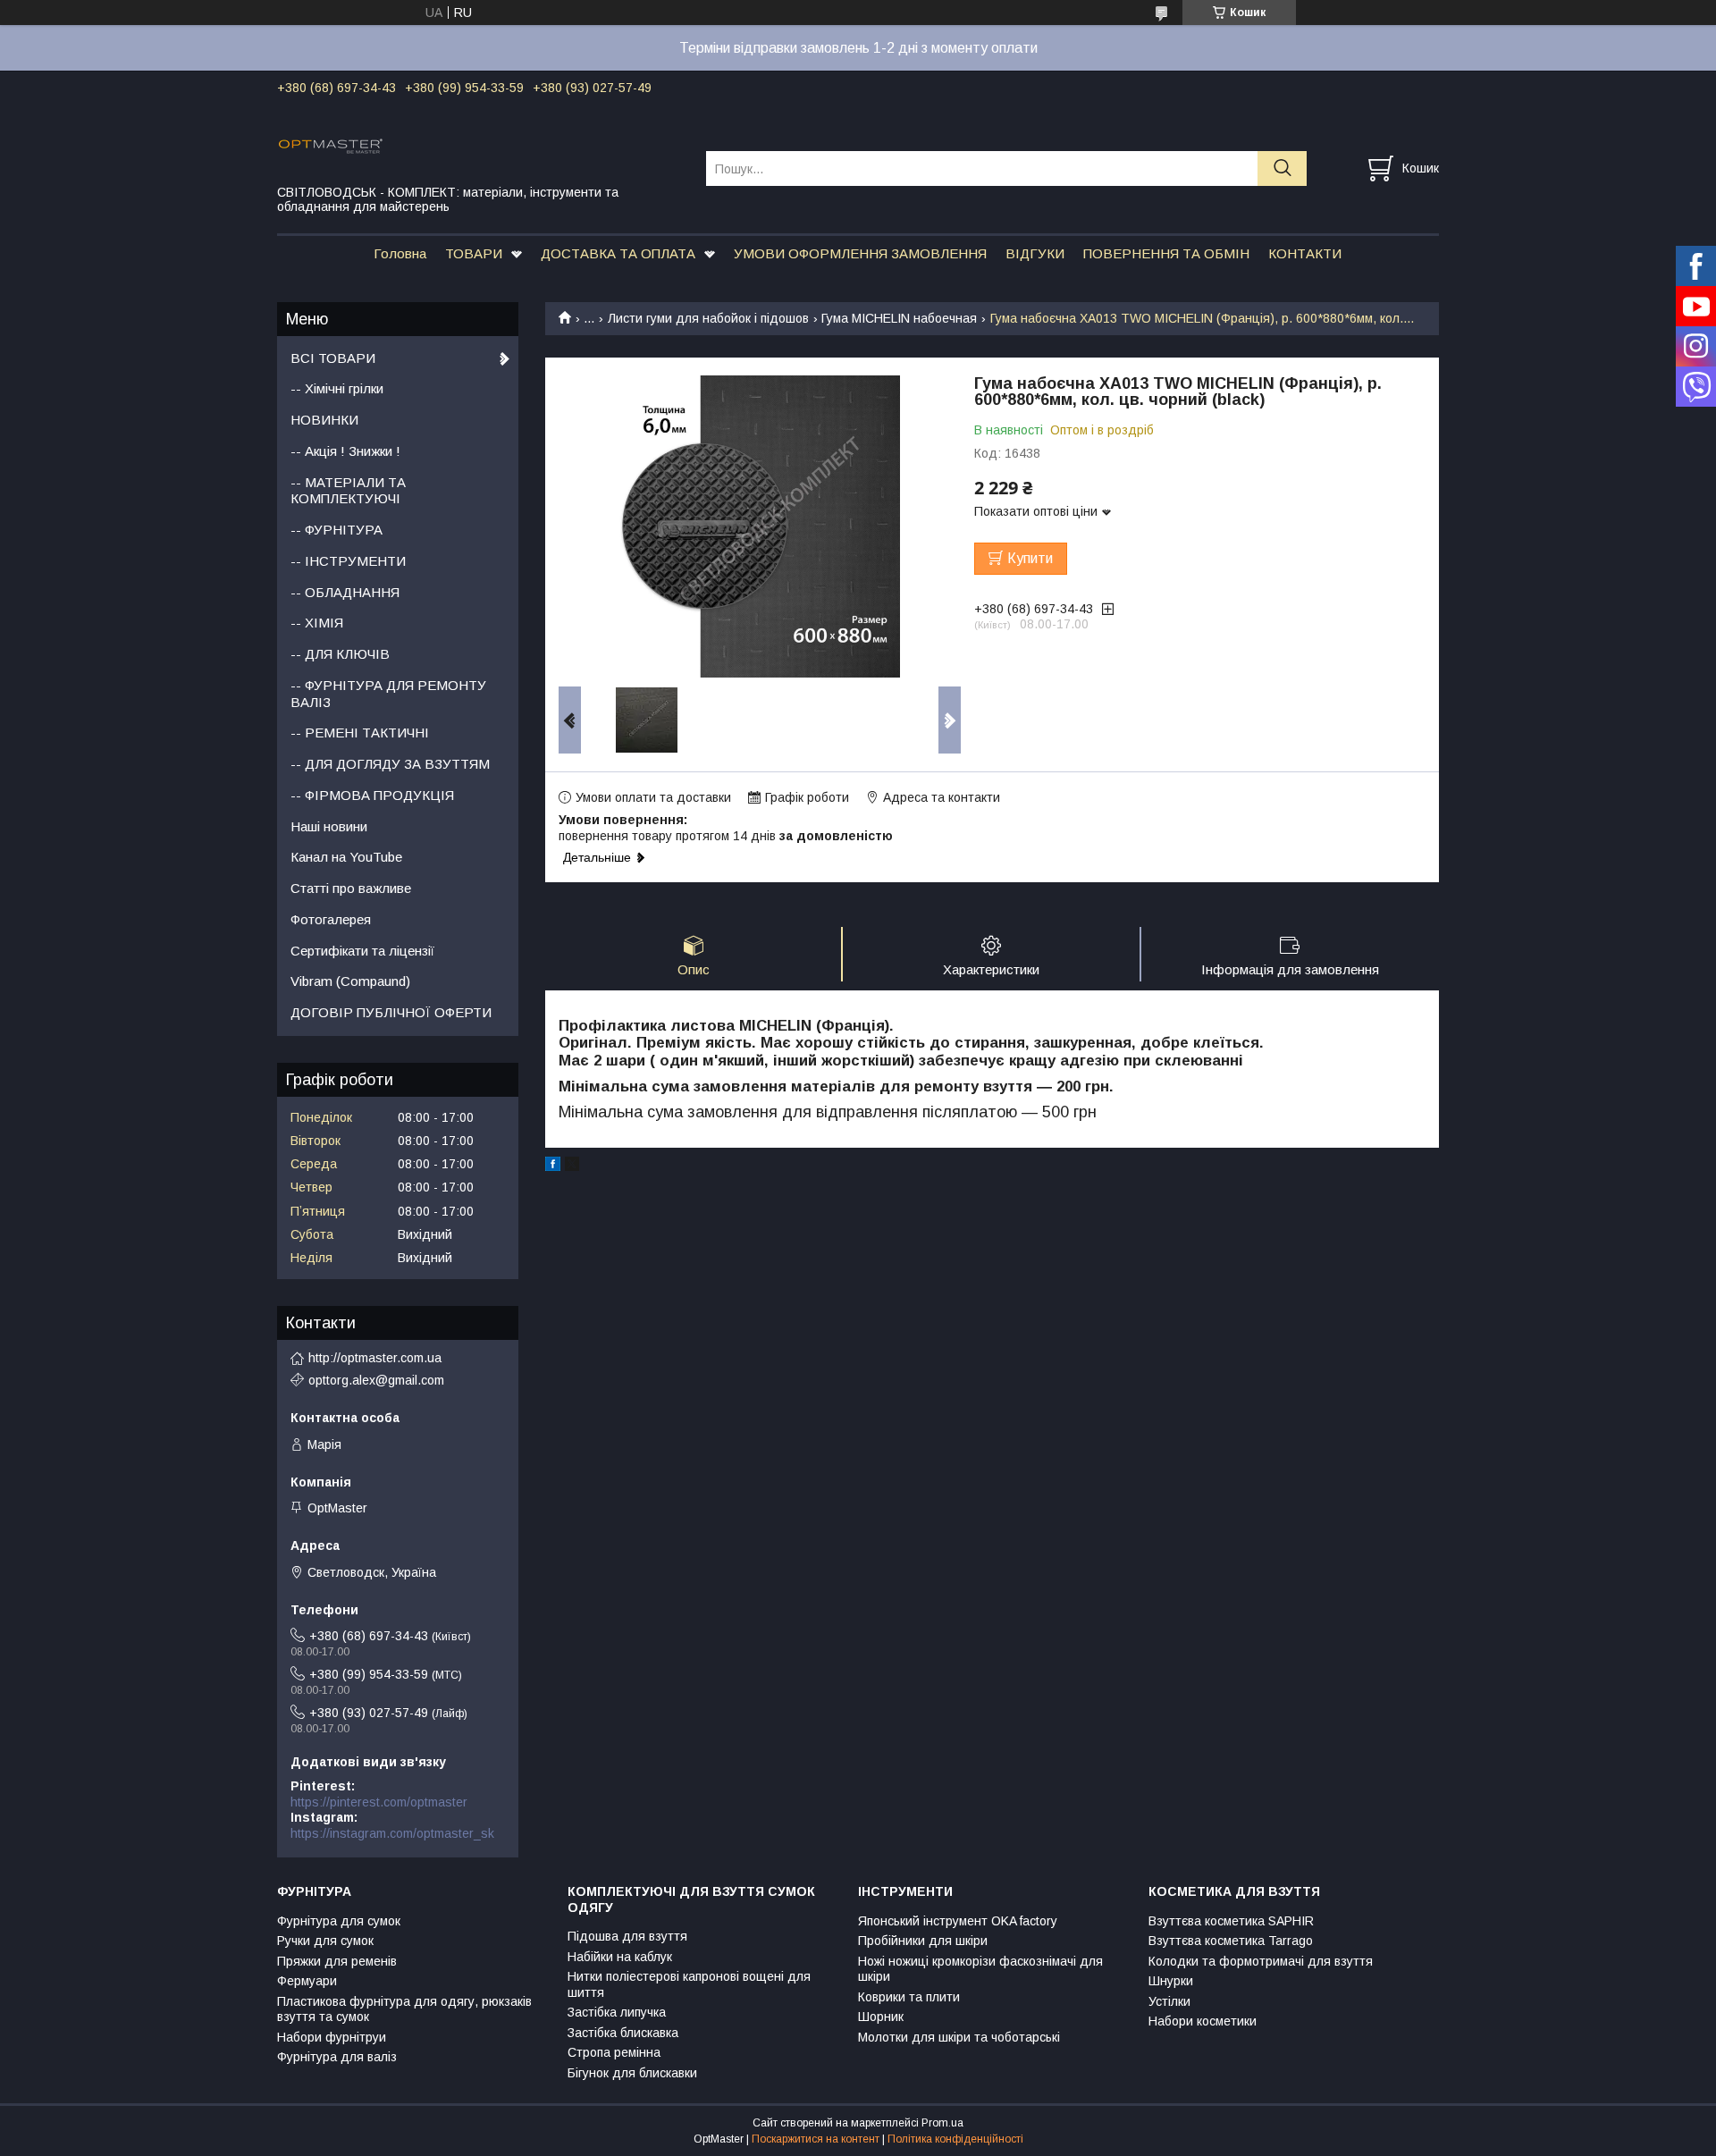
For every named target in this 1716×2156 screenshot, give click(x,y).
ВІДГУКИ (1035, 253)
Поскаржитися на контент (816, 2139)
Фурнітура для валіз (337, 2057)
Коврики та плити (909, 1997)
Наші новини (329, 826)
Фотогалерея (331, 919)
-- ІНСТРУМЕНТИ (348, 561)
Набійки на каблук (620, 1957)
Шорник (881, 2017)
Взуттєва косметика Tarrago (1231, 1941)
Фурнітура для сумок (339, 1921)
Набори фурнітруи (332, 2037)
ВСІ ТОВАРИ (333, 358)
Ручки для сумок (325, 1941)
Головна (400, 253)
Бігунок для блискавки (632, 2073)
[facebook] (553, 1166)
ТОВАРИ (474, 253)
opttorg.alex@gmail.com (376, 1380)
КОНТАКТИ (1305, 253)
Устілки (1169, 2001)
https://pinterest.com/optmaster (379, 1802)
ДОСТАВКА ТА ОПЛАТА (618, 253)
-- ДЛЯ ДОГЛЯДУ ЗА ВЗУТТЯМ (390, 764)
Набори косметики (1203, 2021)
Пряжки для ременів (337, 1961)
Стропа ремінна (614, 2052)
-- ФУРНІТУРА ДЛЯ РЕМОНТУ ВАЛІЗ (388, 694)
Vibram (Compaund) (350, 981)
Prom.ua (942, 2123)
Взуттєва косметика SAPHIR (1231, 1921)
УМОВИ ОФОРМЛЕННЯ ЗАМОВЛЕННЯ (860, 253)
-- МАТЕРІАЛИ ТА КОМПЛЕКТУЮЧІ (348, 491)
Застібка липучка (617, 2012)
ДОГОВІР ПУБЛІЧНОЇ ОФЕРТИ (391, 1012)
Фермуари (307, 1981)
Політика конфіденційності (955, 2139)
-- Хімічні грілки (337, 388)
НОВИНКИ (324, 420)
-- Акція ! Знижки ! (345, 451)
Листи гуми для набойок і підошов (708, 318)
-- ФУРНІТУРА (336, 530)
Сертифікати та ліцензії (362, 951)
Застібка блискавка (623, 2033)
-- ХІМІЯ (317, 623)
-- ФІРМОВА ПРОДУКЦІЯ (372, 795)
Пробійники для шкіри (923, 1941)
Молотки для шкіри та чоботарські (959, 2037)
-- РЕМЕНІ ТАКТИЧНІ (360, 733)
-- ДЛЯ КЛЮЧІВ (340, 654)
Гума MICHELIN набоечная (899, 318)
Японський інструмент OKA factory (958, 1921)
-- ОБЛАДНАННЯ (345, 592)
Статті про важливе (351, 888)
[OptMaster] (480, 145)
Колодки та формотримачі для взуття (1261, 1961)
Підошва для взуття (627, 1936)
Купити (1030, 558)
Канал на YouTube (346, 857)
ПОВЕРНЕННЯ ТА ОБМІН (1166, 253)
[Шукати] (1282, 168)
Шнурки (1171, 1981)
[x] (572, 1166)
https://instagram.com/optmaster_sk (392, 1833)
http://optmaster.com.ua (375, 1358)
